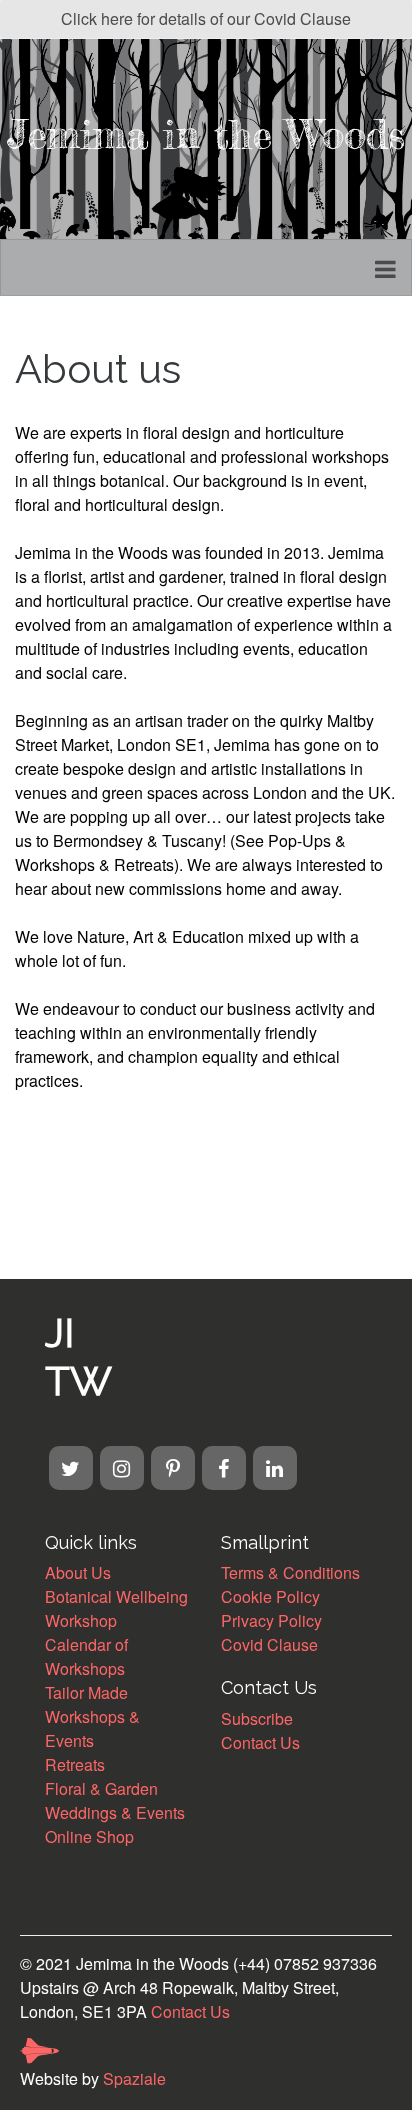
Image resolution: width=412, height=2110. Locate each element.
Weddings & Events (115, 1812)
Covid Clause (269, 1644)
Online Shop (89, 1836)
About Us (78, 1572)
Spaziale (134, 2078)
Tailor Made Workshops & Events (92, 1716)
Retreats (75, 1764)
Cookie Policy (270, 1596)
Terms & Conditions (290, 1572)
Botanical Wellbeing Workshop (116, 1608)
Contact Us (260, 1742)
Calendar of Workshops (86, 1656)
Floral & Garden (101, 1788)
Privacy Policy (271, 1620)
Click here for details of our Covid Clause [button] (206, 18)
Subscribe (257, 1718)
